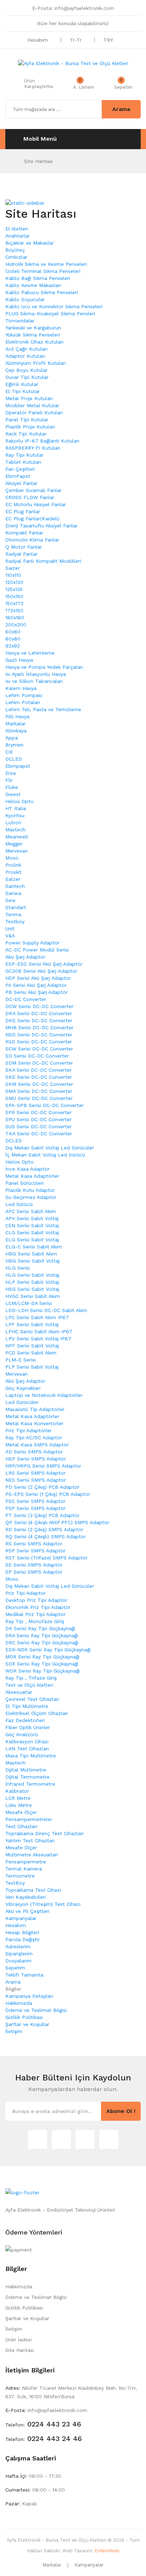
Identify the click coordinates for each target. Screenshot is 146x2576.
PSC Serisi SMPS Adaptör (35, 1501)
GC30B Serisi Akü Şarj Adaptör (41, 971)
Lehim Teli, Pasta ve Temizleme (43, 709)
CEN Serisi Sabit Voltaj (32, 1225)
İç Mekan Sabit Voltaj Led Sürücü (45, 1155)
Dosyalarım (18, 1961)
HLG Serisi (18, 1268)
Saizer (13, 568)
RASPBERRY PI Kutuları (33, 448)
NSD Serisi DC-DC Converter (39, 1035)
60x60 (13, 632)
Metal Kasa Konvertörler (34, 1423)
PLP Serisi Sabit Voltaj (32, 1367)
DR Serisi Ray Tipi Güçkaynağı (40, 1628)
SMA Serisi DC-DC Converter (39, 1091)
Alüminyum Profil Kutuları (36, 363)
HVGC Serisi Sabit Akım (33, 1296)
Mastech (15, 830)
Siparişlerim (19, 1954)
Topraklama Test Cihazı (33, 1890)
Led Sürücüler (22, 1402)
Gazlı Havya (19, 660)
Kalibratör (17, 1791)
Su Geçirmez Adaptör (31, 1197)
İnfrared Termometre (30, 1784)
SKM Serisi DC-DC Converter (39, 1084)
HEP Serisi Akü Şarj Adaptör (38, 978)
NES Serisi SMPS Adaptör (36, 1480)
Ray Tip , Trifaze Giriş (31, 1678)
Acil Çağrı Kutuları (26, 349)
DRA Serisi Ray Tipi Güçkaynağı (42, 1635)
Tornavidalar (20, 321)
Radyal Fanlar (21, 554)
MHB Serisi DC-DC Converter (39, 1028)
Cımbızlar (16, 257)
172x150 (14, 610)
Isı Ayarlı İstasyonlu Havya (36, 674)
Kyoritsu (15, 815)
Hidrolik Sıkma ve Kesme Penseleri (46, 264)
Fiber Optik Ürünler (28, 1727)
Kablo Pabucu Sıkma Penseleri (42, 292)
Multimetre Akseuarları (32, 1855)
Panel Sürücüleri (24, 1183)
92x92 (13, 646)
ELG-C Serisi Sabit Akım (34, 1247)
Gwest (13, 794)
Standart (16, 907)
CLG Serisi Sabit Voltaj (32, 1233)
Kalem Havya (21, 688)
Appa (12, 738)
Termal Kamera (24, 1869)
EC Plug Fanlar (23, 511)
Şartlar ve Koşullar (27, 2024)
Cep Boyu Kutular (26, 370)
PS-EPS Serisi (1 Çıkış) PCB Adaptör (48, 1494)
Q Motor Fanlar (24, 547)
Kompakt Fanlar (24, 533)
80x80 (13, 639)
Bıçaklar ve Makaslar (30, 243)
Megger (14, 844)
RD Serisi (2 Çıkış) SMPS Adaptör (44, 1529)
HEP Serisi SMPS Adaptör (36, 1459)
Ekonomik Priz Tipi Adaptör (38, 1607)
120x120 (14, 582)
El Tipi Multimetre (27, 1706)
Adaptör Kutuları (25, 356)
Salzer (13, 879)
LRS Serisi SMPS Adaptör (35, 1473)
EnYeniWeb (107, 2551)
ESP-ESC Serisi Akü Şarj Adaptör (44, 964)
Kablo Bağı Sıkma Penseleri (38, 278)
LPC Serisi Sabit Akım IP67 (37, 1317)
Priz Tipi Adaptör (26, 1593)
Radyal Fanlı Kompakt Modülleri (43, 561)
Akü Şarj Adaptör (25, 957)
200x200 (16, 625)
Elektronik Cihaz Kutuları (34, 342)
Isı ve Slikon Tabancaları (34, 681)
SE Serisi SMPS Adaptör (34, 1565)
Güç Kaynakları (23, 1388)
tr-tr (77, 40)
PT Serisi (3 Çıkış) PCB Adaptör (42, 1515)
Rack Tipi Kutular (26, 434)
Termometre (20, 1876)
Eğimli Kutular (22, 384)
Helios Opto (19, 801)
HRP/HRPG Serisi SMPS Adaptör (43, 1466)
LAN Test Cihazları (27, 1749)
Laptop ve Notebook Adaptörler (44, 1395)
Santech (15, 886)
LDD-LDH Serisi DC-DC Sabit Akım (46, 1310)
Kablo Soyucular (25, 299)
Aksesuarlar (19, 1692)
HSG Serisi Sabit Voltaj (32, 1289)
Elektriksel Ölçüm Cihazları (37, 1713)
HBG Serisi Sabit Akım (31, 1254)
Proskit (13, 872)
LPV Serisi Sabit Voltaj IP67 (38, 1339)
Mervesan (16, 851)
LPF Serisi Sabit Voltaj (32, 1324)
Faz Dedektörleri (25, 1720)
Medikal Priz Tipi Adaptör (35, 1614)
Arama (13, 1982)
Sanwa (13, 893)
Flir (9, 780)
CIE (9, 752)
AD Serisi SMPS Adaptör (34, 1452)
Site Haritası (38, 161)
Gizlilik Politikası (24, 2017)
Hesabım (16, 1925)
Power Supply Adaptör (32, 943)
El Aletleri (17, 229)
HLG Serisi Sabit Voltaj (32, 1275)
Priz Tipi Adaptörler (29, 1430)
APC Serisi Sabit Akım (31, 1211)
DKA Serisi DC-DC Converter (39, 1013)
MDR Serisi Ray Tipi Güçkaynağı (42, 1657)
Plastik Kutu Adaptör (30, 1190)
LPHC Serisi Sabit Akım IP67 (39, 1331)
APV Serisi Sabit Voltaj (32, 1218)
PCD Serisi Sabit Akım (31, 1353)
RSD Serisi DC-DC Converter (39, 1042)
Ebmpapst (18, 766)
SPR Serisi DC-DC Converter (38, 1112)
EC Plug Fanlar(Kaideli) (32, 519)
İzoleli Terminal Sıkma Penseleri (43, 271)
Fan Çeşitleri (20, 469)
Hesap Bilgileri (22, 1932)
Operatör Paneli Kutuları (34, 412)
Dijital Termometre (27, 1777)
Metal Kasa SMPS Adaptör (37, 1445)
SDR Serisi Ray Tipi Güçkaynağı (42, 1664)
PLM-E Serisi (21, 1360)
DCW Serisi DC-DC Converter (39, 1006)
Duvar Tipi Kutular (27, 377)
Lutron (13, 822)
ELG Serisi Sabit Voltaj (32, 1240)
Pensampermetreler (29, 1819)
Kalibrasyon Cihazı (27, 1741)
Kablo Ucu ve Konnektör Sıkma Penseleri (54, 306)
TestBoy (15, 1883)
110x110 (13, 575)
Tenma (13, 914)
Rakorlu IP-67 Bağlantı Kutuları (42, 441)
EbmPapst (18, 476)
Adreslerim (18, 1946)
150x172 (14, 603)
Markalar (15, 724)
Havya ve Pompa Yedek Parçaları (44, 667)
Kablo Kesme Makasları (33, 285)
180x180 (15, 617)
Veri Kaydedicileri (26, 1897)
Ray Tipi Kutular (24, 455)
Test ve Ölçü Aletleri (29, 1685)
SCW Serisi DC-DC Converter (39, 1049)
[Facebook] (85, 2139)
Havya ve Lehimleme (30, 653)
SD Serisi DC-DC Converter (37, 1056)
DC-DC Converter (26, 999)
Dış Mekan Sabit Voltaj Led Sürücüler (50, 1148)
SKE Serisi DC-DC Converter (39, 1077)
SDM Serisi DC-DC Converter (39, 1063)
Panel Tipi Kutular (27, 420)
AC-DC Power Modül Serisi (37, 950)
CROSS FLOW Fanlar (30, 497)
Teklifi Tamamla (24, 1975)
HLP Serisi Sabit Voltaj (32, 1282)
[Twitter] (38, 2139)
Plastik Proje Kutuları (30, 427)
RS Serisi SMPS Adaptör (34, 1544)
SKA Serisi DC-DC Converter (38, 1070)
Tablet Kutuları (23, 462)
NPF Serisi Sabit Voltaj (32, 1346)
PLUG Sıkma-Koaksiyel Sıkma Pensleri (50, 314)
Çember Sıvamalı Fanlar (33, 490)
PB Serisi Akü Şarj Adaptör (36, 992)
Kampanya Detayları (29, 1996)
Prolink (13, 865)
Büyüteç (15, 250)
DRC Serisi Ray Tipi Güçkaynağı (42, 1643)
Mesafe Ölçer (21, 1812)
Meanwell (17, 837)
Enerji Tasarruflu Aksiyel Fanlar (41, 526)
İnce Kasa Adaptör (27, 1169)
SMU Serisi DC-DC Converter (39, 1098)
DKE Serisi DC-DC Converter (39, 1020)
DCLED (14, 759)
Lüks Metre (19, 1805)
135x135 (14, 589)
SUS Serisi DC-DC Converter (38, 1126)
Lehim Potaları (23, 702)
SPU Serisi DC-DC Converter (38, 1119)
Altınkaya (16, 731)
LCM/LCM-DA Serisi (29, 1303)
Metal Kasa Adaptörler (32, 1176)
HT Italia (16, 808)
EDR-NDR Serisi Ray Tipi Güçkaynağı (48, 1650)
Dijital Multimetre (26, 1770)
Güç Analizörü (22, 1734)
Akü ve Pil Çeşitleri (27, 1911)
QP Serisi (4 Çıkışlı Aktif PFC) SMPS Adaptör (57, 1522)
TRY (109, 40)
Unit (10, 929)
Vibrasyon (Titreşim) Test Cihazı (43, 1904)
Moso (12, 858)
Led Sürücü (19, 1204)
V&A (10, 936)
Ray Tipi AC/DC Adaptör (34, 1438)
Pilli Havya (17, 716)
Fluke (12, 787)
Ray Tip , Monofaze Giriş (35, 1621)
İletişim (14, 2031)
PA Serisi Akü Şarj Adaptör (36, 985)
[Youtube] (109, 2139)
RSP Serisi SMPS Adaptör (35, 1551)
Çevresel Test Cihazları (32, 1699)
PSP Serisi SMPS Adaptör (35, 1508)
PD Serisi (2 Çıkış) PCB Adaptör (42, 1487)
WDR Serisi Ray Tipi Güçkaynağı (43, 1671)
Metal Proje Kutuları (29, 398)
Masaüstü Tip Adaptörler (35, 1409)
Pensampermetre (26, 1862)
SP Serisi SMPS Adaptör (34, 1572)
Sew (10, 900)
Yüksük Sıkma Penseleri (33, 335)
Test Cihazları (21, 1826)
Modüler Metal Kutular (32, 405)
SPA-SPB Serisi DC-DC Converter (44, 1105)
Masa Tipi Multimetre (31, 1756)
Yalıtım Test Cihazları (30, 1840)
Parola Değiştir (23, 1939)
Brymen (14, 745)
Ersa (10, 773)
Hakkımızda (19, 2003)
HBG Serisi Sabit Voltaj (32, 1261)
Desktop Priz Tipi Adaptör (36, 1600)
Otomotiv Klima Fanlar (32, 540)
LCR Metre (18, 1798)
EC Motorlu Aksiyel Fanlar (36, 504)
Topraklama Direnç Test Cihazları (44, 1833)
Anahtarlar (18, 236)
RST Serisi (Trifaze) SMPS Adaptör (46, 1558)
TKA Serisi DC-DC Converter (39, 1134)
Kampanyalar (21, 1918)
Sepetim (15, 1968)
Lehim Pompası (24, 695)
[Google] (61, 2139)
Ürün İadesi (18, 2340)
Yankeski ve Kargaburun (33, 328)
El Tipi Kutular (23, 391)
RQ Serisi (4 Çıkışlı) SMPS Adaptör (46, 1536)
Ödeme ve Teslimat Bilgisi (36, 2010)
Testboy (15, 921)
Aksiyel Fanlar (21, 483)
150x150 (14, 596)
